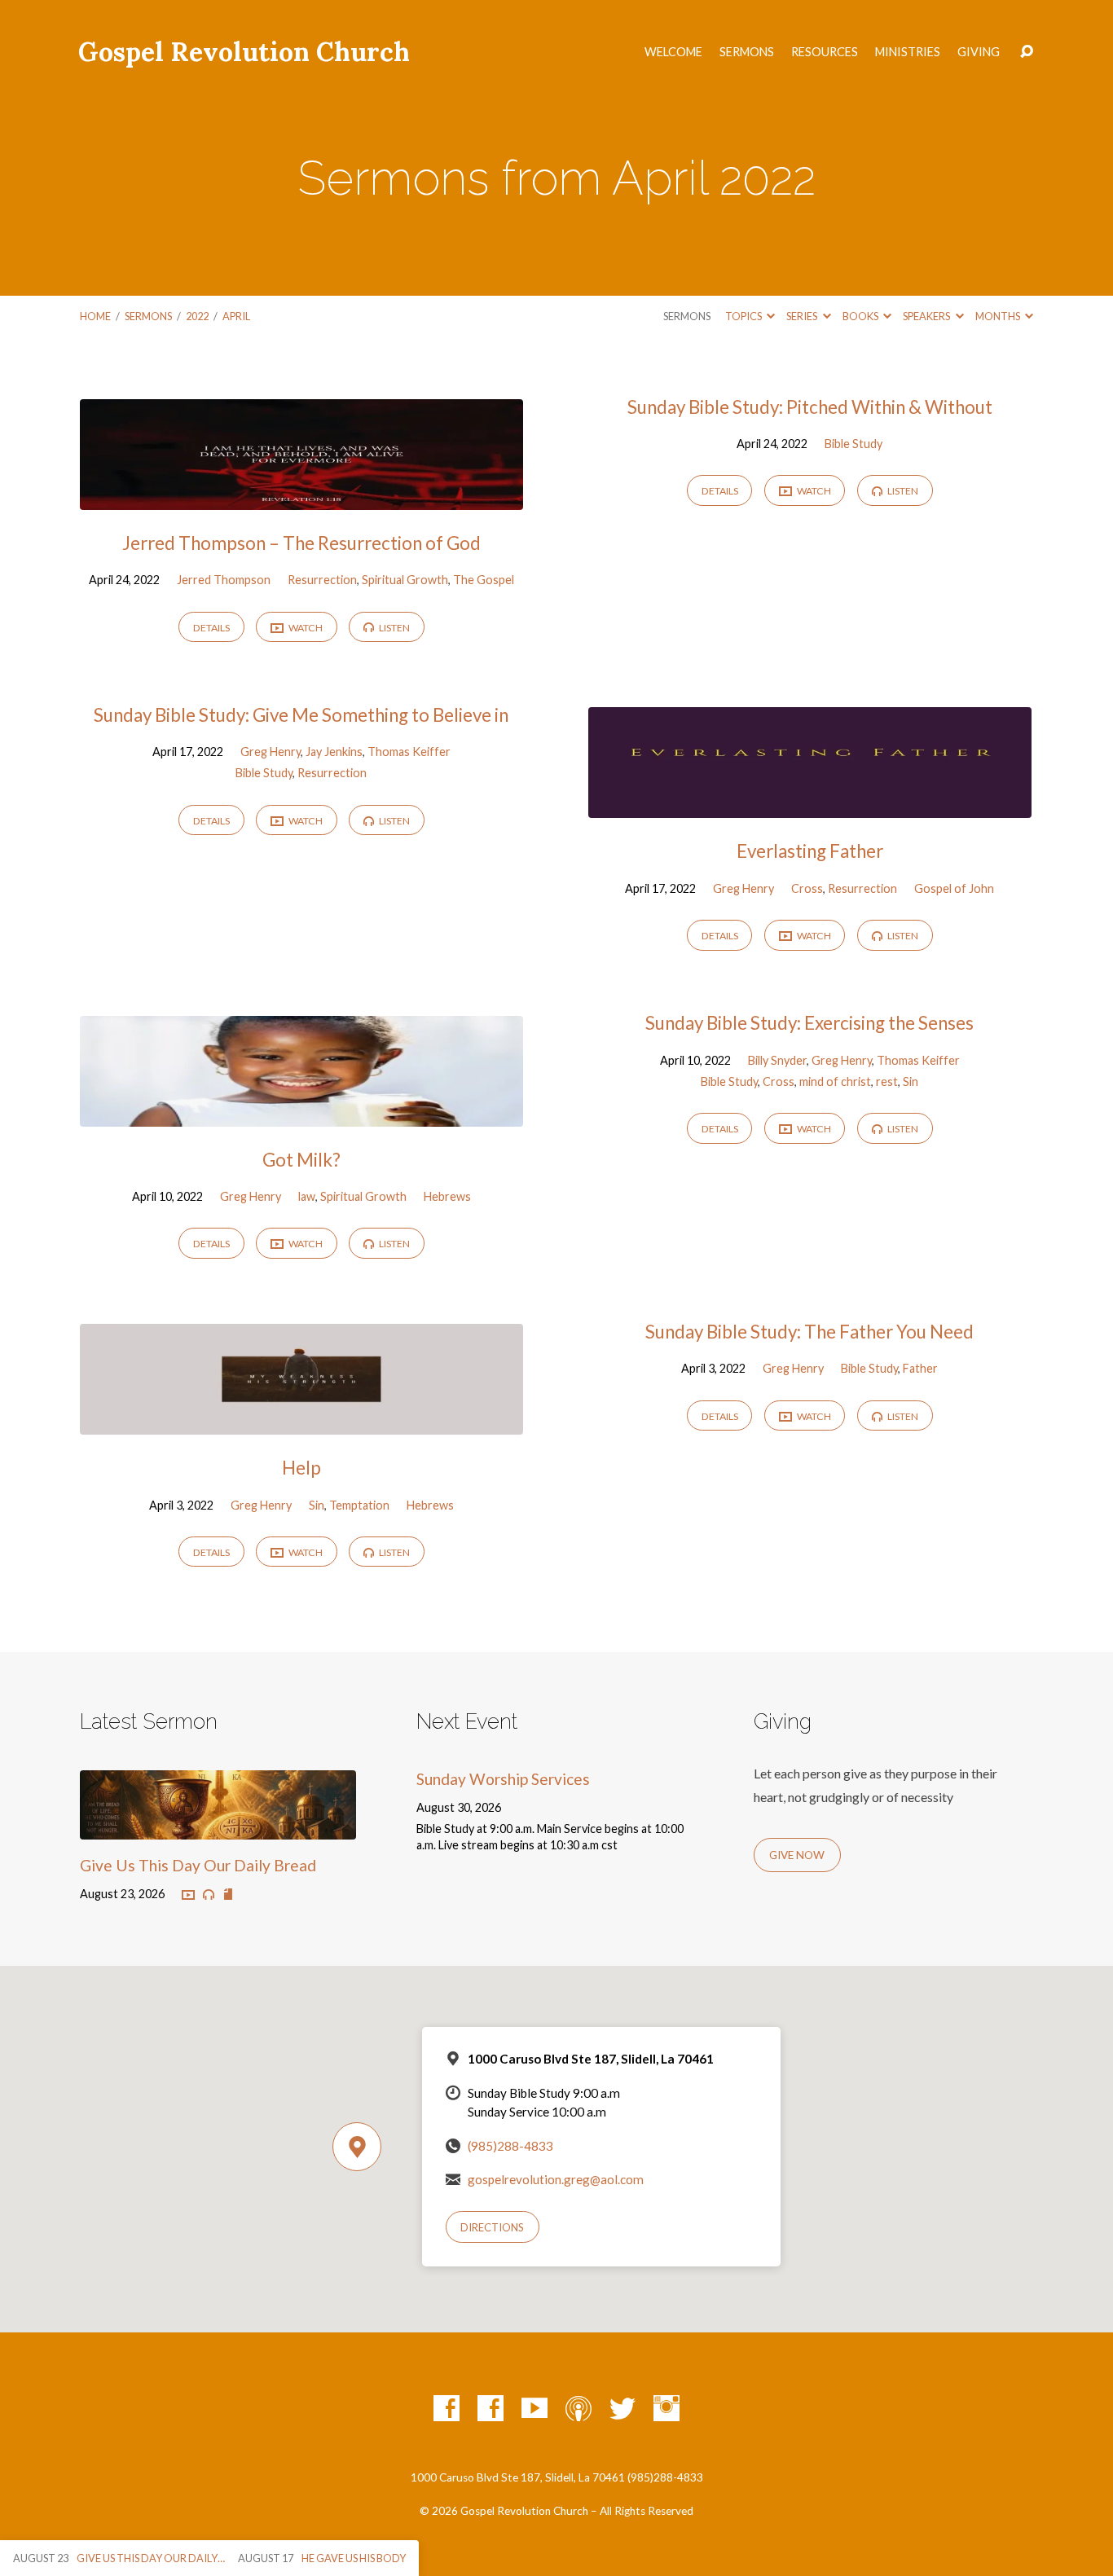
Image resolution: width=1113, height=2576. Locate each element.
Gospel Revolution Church (244, 52)
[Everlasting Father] (810, 805)
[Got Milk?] (301, 1114)
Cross (807, 888)
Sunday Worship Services (503, 1779)
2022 (197, 316)
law (307, 1196)
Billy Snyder (777, 1060)
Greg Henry (271, 752)
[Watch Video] (188, 1896)
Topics (744, 316)
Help (301, 1468)
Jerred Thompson (224, 580)
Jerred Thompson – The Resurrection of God (301, 543)
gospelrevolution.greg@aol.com (556, 2179)
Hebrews (447, 1196)
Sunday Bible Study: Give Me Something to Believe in (301, 715)
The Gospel (484, 580)
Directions (492, 2227)
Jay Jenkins (334, 752)
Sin (911, 1081)
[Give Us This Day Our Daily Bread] (218, 1827)
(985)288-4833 (510, 2146)
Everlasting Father (810, 851)
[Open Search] (1027, 52)
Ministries (908, 52)
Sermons (747, 52)
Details (211, 628)
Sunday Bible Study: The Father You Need (809, 1332)
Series (803, 316)
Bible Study (853, 444)
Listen (394, 628)
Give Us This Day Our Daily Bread (198, 1865)
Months (999, 316)
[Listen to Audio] (209, 1895)
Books (861, 316)
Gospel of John (954, 888)
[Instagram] (666, 2408)
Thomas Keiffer (409, 752)
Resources (825, 52)
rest (887, 1081)
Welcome (673, 52)
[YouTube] (535, 2408)
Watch (305, 628)
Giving (979, 52)
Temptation (359, 1505)
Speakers (927, 316)
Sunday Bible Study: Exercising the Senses (809, 1023)
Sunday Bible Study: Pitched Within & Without (810, 407)
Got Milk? (301, 1160)
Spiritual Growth (405, 580)
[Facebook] (447, 2408)
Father (920, 1368)
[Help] (301, 1422)
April (236, 316)
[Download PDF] (228, 1895)
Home (95, 316)
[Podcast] (578, 2408)
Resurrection (322, 580)
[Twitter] (622, 2408)
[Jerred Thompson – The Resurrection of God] (301, 497)
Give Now (797, 1855)
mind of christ (835, 1081)
